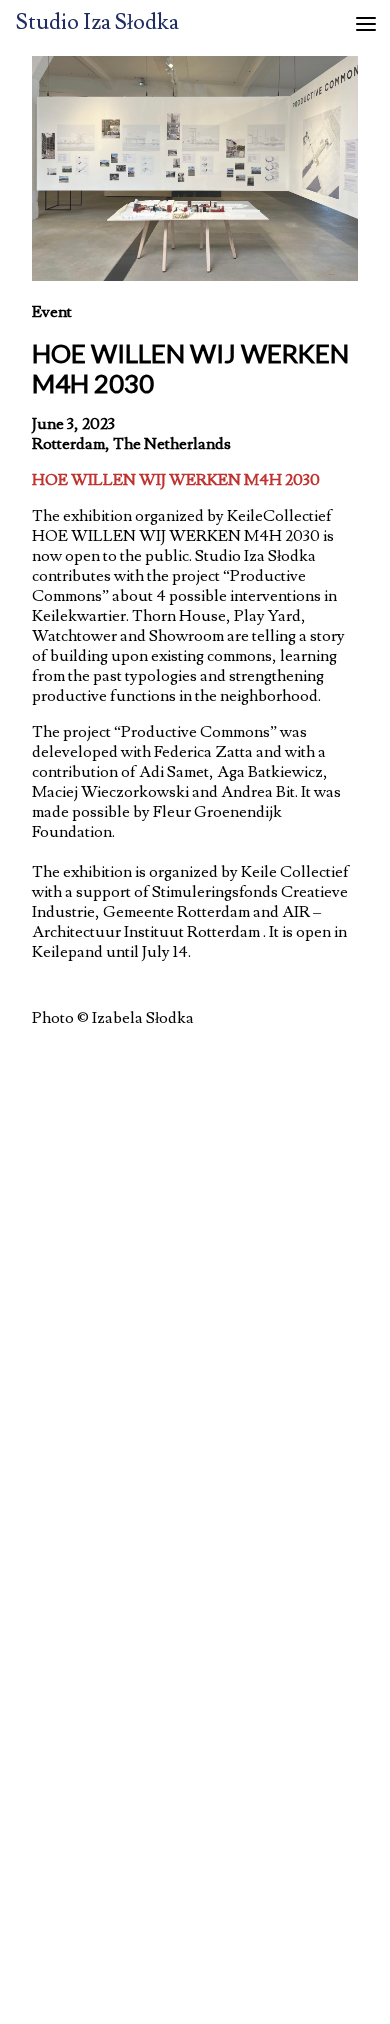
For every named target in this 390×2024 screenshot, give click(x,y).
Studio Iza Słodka (97, 22)
